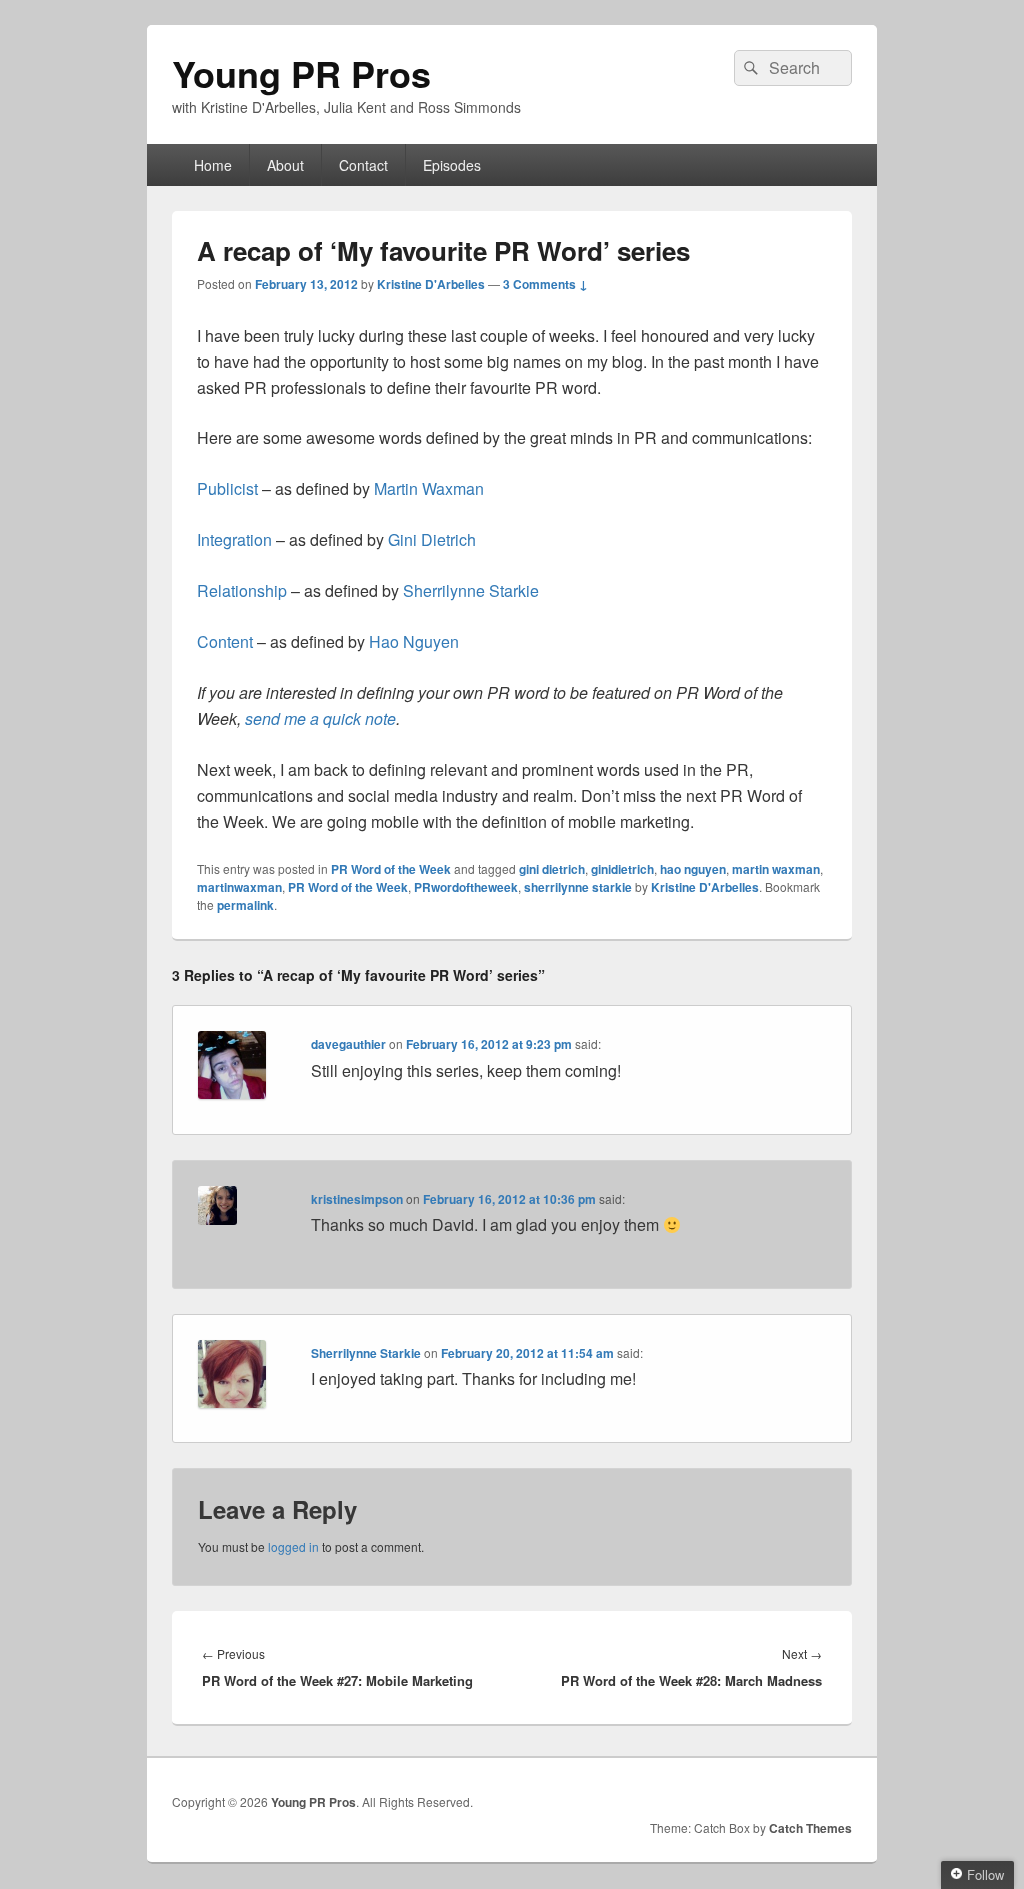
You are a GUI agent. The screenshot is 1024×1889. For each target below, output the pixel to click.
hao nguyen (693, 869)
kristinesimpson (357, 1199)
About (285, 165)
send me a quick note (320, 718)
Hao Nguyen (414, 641)
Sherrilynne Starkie (471, 590)
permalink (245, 905)
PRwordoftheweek (466, 887)
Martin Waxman (429, 488)
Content (227, 641)
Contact (363, 165)
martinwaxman (239, 887)
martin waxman (776, 869)
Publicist (229, 488)
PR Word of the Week (391, 869)
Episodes (452, 165)
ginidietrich (622, 869)
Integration (236, 539)
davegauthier (348, 1044)
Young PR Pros (301, 73)
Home (213, 165)
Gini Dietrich (432, 539)
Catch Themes (810, 1828)
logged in (293, 1546)
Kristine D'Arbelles (431, 284)
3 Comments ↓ (545, 284)
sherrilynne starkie (578, 887)
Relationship (244, 590)
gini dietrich (552, 869)
